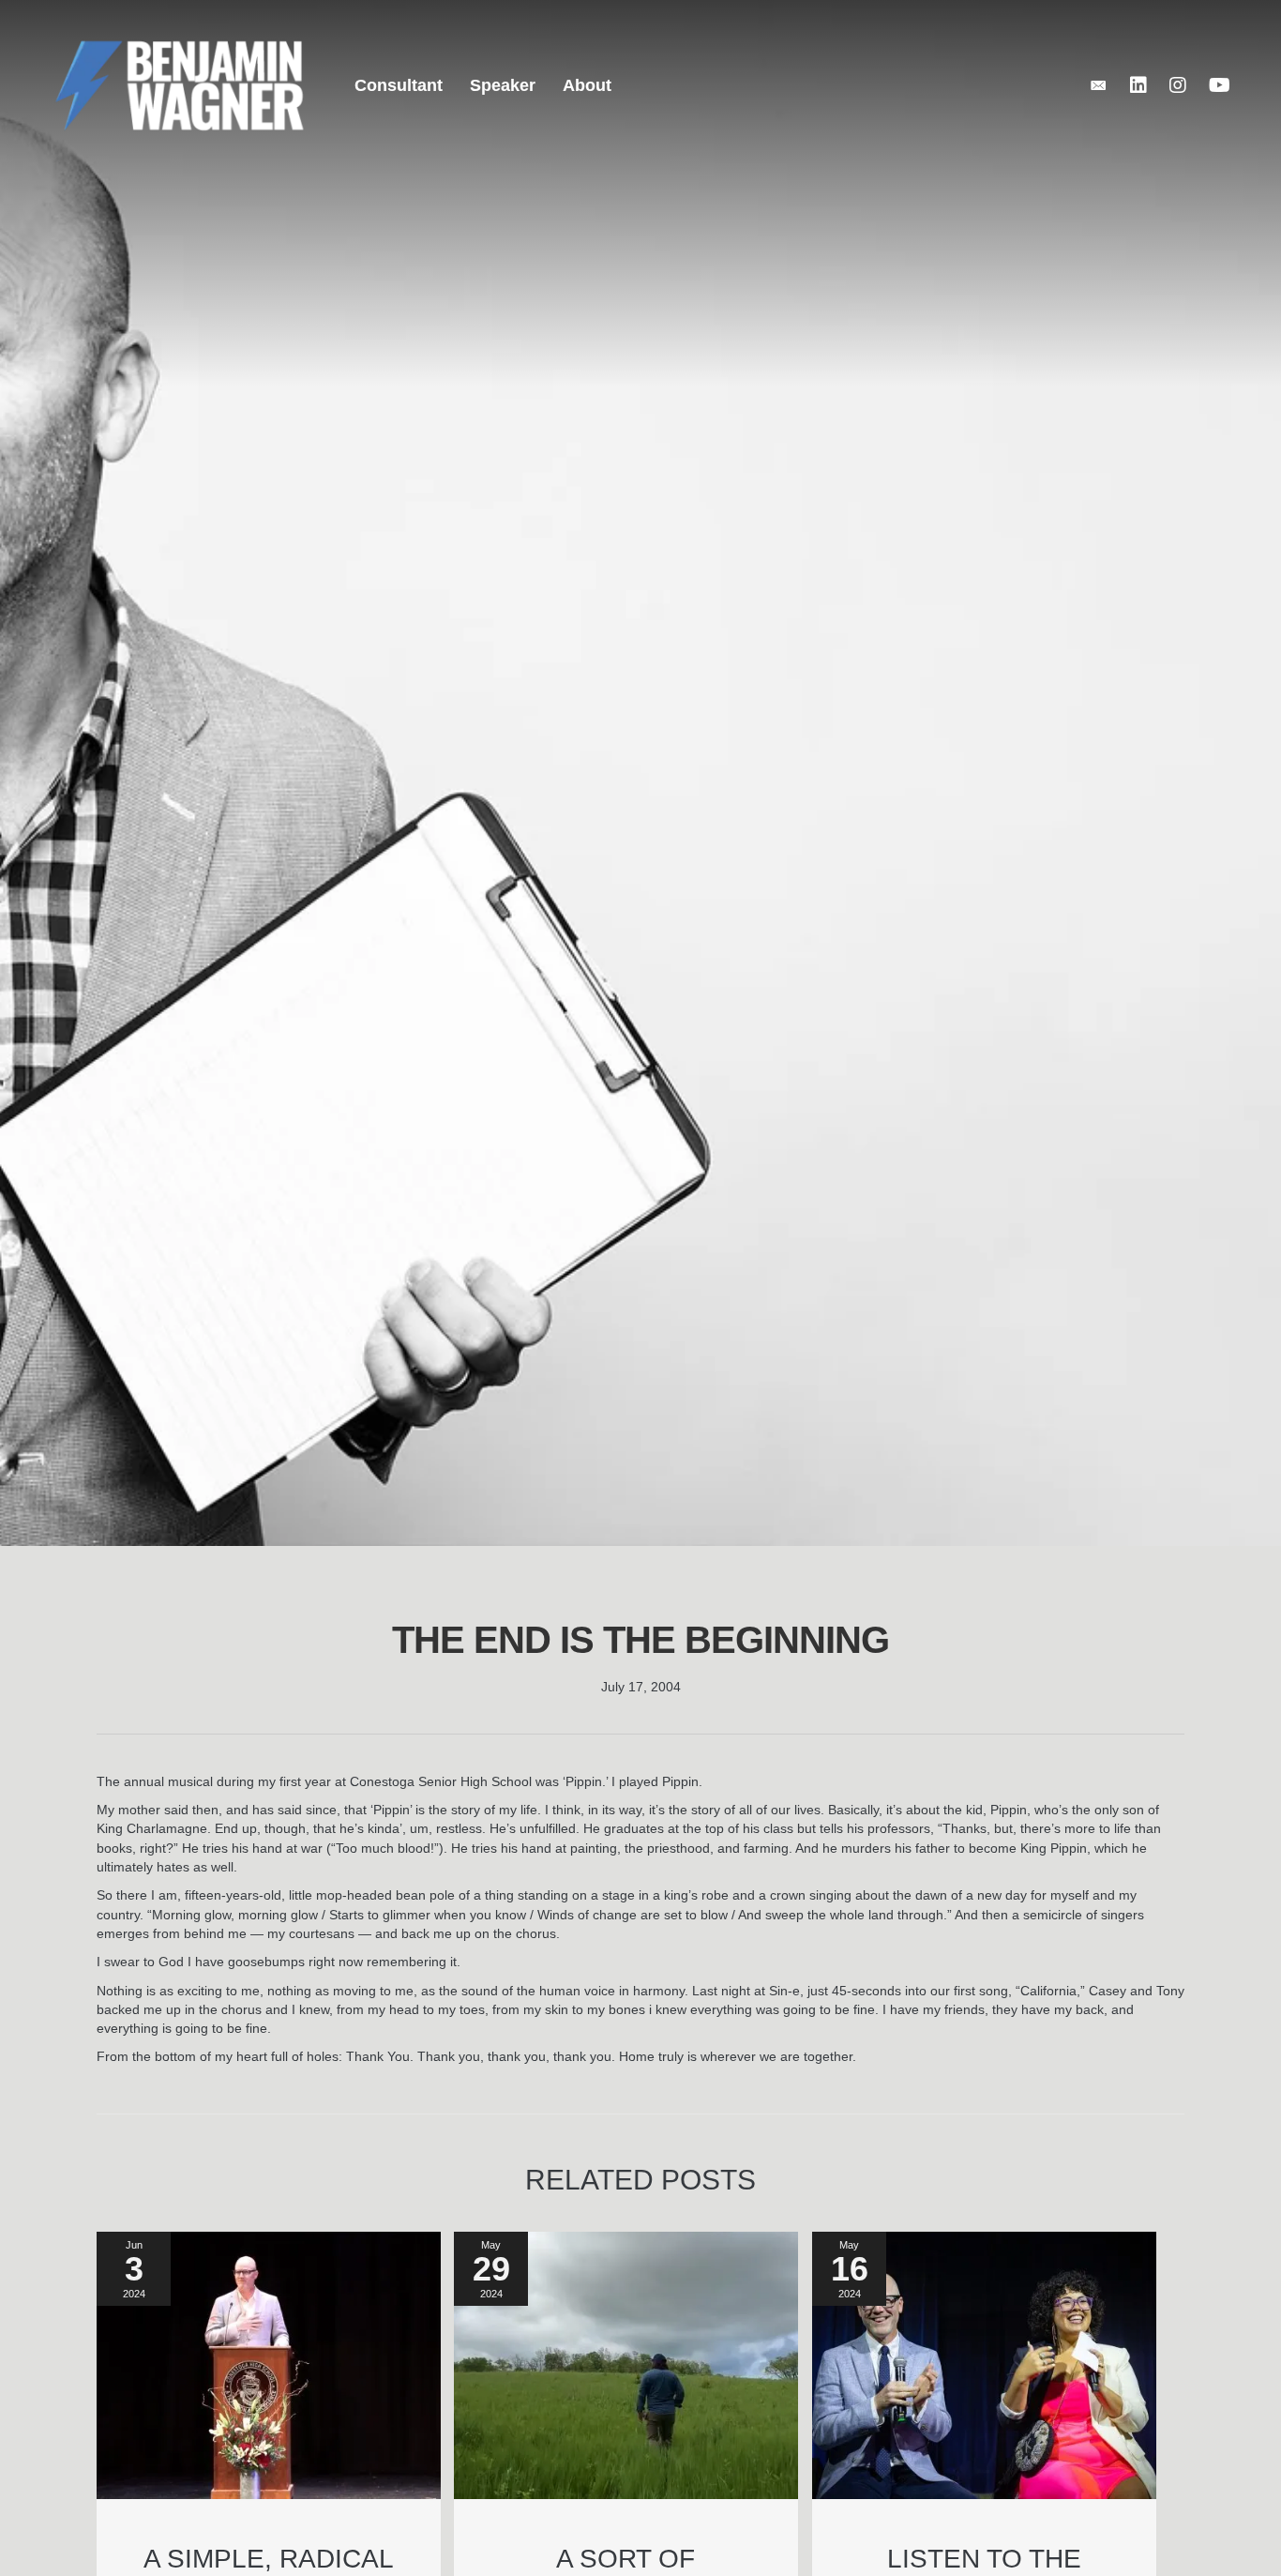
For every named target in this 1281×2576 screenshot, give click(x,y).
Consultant (399, 85)
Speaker (503, 85)
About (587, 85)
